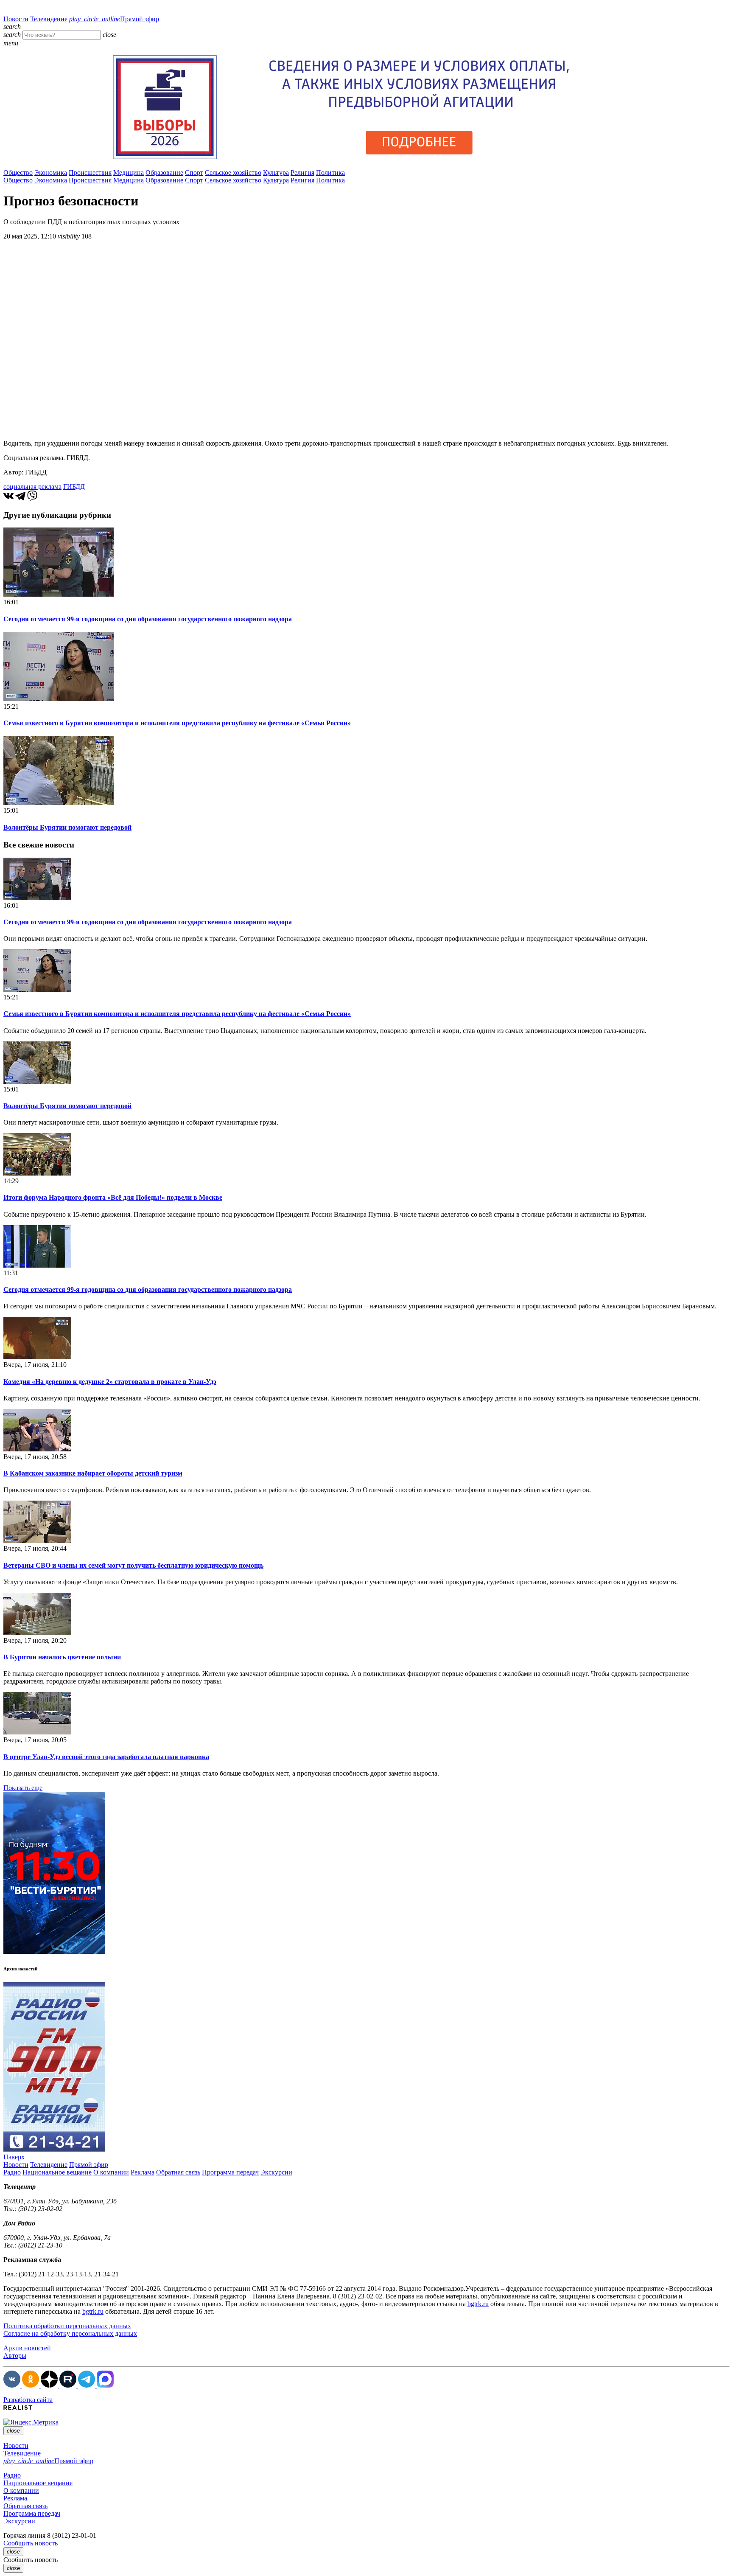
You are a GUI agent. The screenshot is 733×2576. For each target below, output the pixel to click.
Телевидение (49, 19)
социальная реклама (32, 487)
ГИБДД (74, 487)
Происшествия (90, 173)
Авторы (15, 2356)
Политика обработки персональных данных (67, 2326)
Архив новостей (27, 2348)
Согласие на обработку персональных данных (70, 2333)
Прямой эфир (114, 19)
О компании (111, 2172)
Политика (330, 173)
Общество (18, 173)
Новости (16, 19)
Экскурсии (276, 2172)
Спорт (194, 173)
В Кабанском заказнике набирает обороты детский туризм (93, 1473)
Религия (302, 173)
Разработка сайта (28, 2400)
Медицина (129, 173)
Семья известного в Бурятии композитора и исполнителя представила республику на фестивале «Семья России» (177, 723)
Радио (12, 2172)
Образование (164, 173)
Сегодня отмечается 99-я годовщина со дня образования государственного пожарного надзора (148, 619)
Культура (276, 173)
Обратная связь (178, 2172)
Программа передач (230, 2172)
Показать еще (23, 1788)
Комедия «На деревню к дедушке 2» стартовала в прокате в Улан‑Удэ (110, 1382)
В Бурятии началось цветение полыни (62, 1657)
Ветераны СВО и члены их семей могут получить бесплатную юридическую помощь (133, 1565)
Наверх (14, 2157)
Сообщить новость (31, 2543)
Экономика (51, 173)
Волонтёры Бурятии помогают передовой (67, 827)
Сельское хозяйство (233, 173)
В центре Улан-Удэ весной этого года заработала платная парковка (106, 1757)
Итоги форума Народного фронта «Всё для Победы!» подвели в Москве (113, 1197)
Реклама (143, 2172)
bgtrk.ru (478, 2304)
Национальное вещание (57, 2172)
